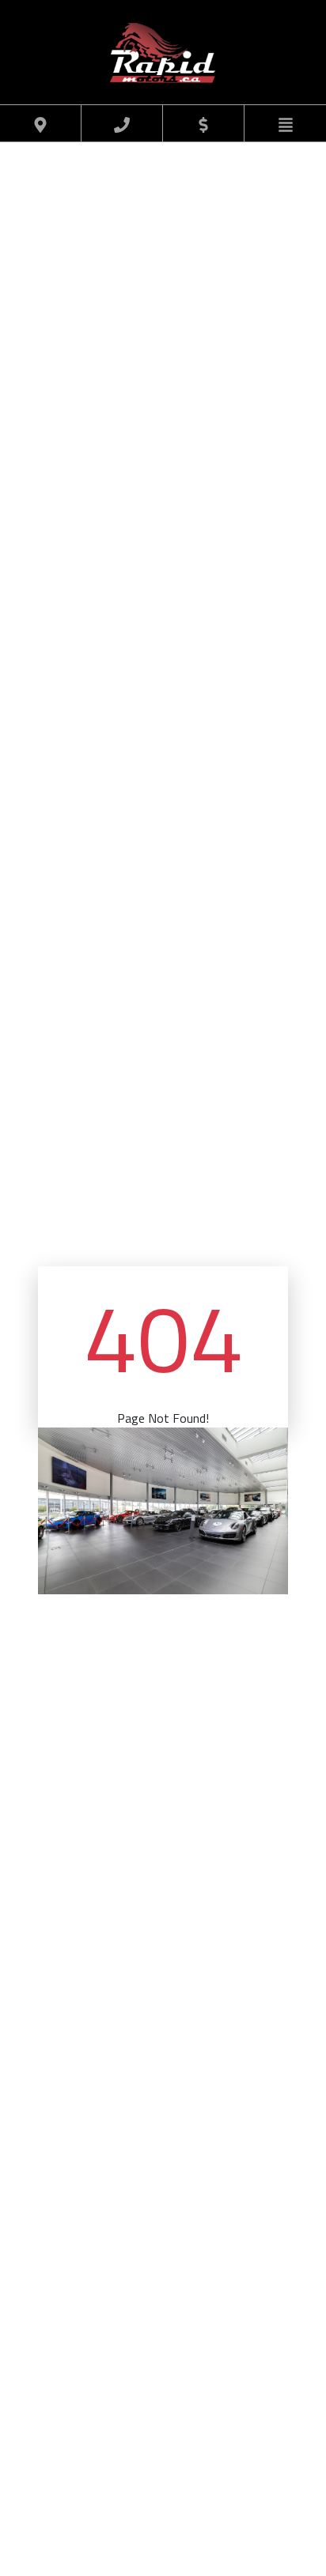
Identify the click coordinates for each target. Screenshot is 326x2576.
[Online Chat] (275, 2518)
